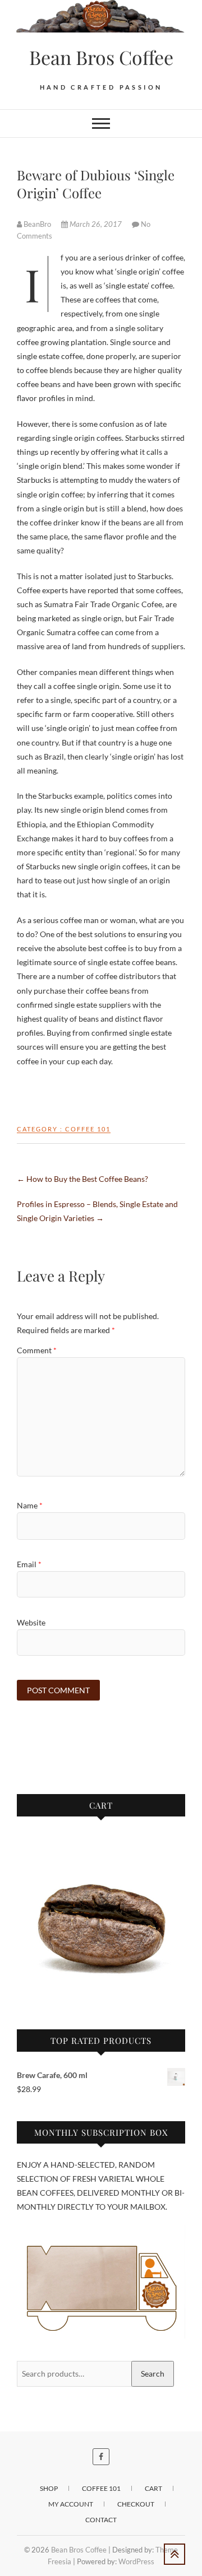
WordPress (136, 2561)
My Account (71, 2504)
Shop (49, 2488)
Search (153, 2374)
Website (31, 1622)
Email (29, 1564)
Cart (153, 2488)
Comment (37, 1350)
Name (30, 1505)
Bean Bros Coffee (101, 57)
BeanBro (37, 224)
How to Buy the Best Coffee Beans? (82, 1179)
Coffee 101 (88, 1129)
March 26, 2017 (96, 224)
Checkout (136, 2504)
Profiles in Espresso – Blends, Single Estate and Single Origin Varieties (97, 1211)
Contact (101, 2520)
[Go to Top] (175, 2554)
